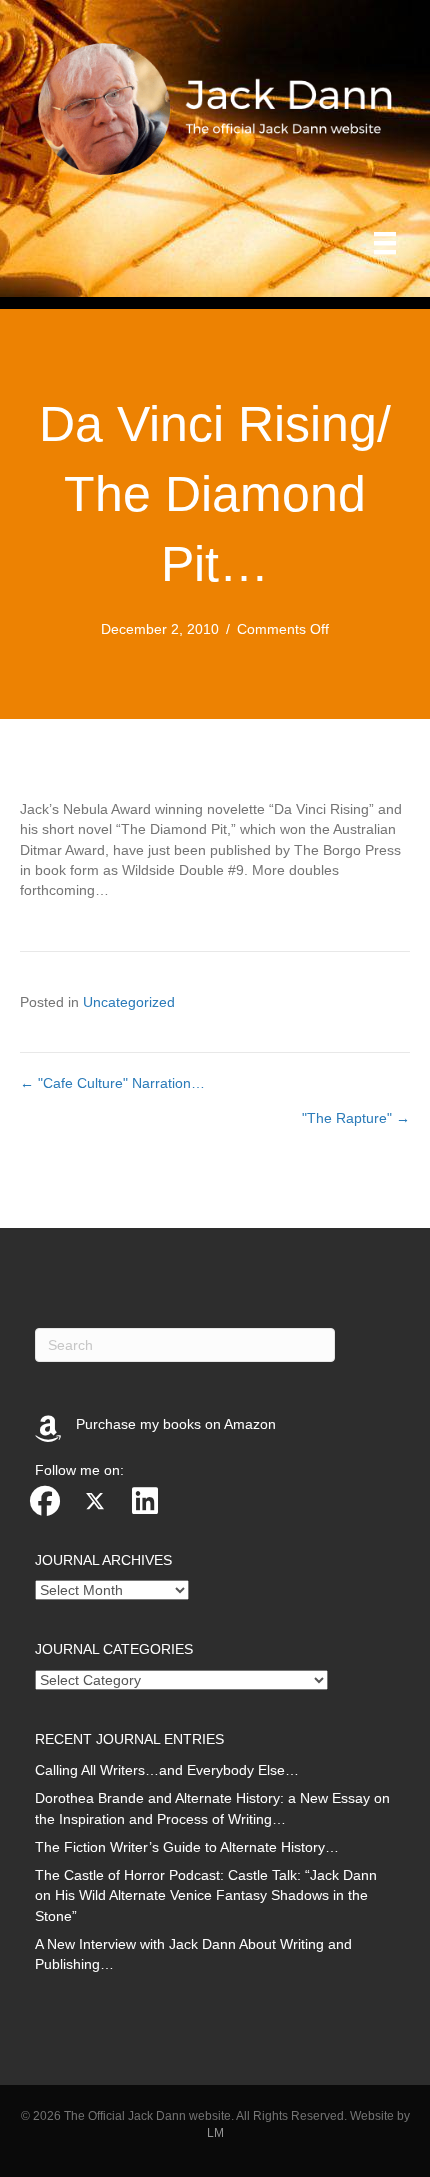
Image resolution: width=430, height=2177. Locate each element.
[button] (45, 1501)
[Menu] (385, 243)
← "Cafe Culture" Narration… (112, 1083)
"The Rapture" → (356, 1118)
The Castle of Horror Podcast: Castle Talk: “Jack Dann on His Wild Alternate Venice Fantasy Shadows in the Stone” (206, 1895)
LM (215, 2133)
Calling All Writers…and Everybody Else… (167, 1770)
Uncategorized (129, 1002)
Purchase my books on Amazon (176, 1424)
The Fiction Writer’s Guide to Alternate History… (187, 1847)
